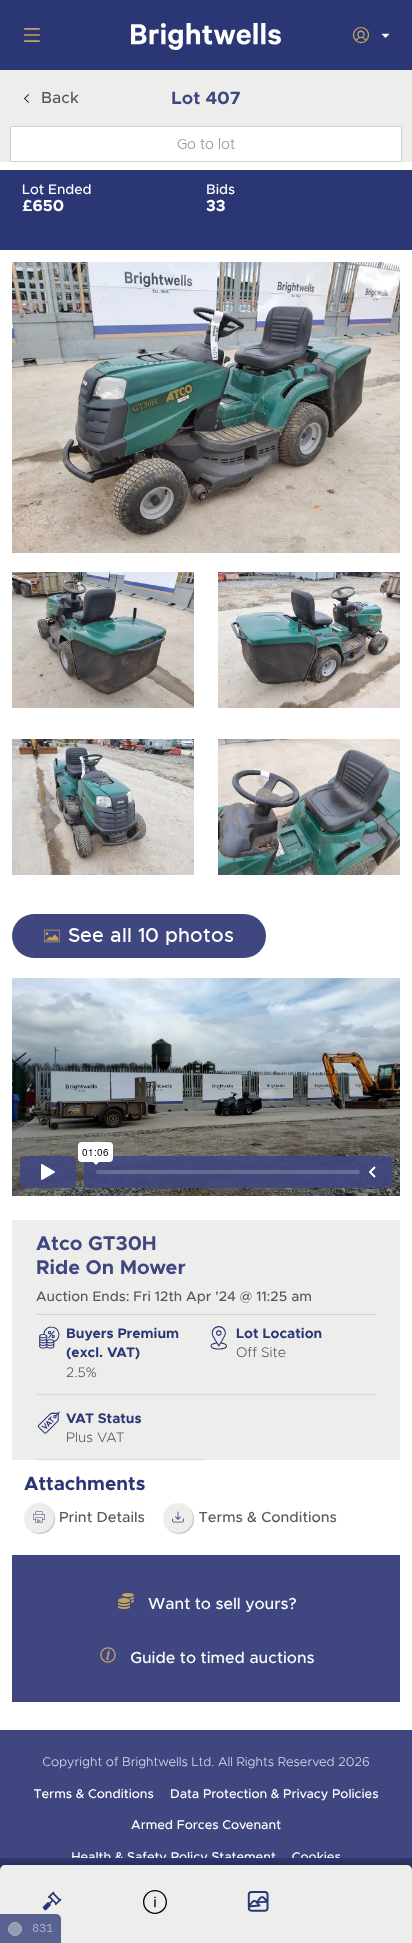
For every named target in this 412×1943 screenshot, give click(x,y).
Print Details (102, 1518)
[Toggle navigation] (28, 35)
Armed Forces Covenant (206, 1825)
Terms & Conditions (267, 1518)
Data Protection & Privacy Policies (274, 1794)
